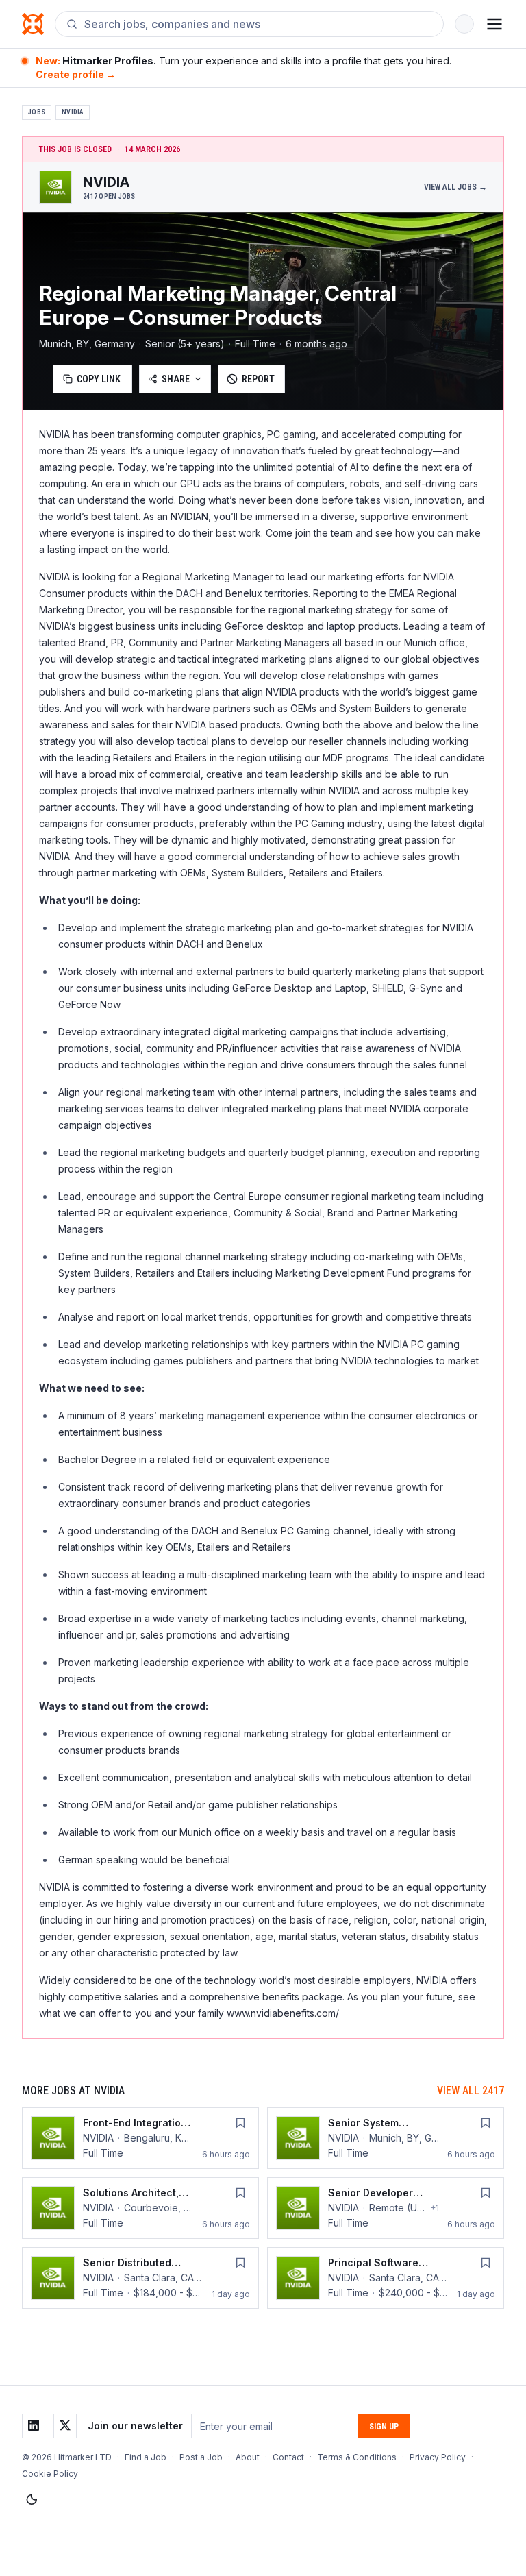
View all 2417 (471, 2090)
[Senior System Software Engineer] (386, 2138)
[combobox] (258, 24)
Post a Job (201, 2457)
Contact (288, 2457)
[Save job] (240, 2123)
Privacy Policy (438, 2457)
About (248, 2457)
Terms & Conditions (357, 2457)
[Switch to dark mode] (32, 2500)
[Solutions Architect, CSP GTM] (140, 2208)
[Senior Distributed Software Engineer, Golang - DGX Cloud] (140, 2278)
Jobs (37, 112)
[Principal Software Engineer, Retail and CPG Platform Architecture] (386, 2278)
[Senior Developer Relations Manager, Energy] (386, 2208)
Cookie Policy (50, 2474)
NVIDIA (73, 112)
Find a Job (146, 2457)
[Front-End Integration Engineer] (140, 2138)
